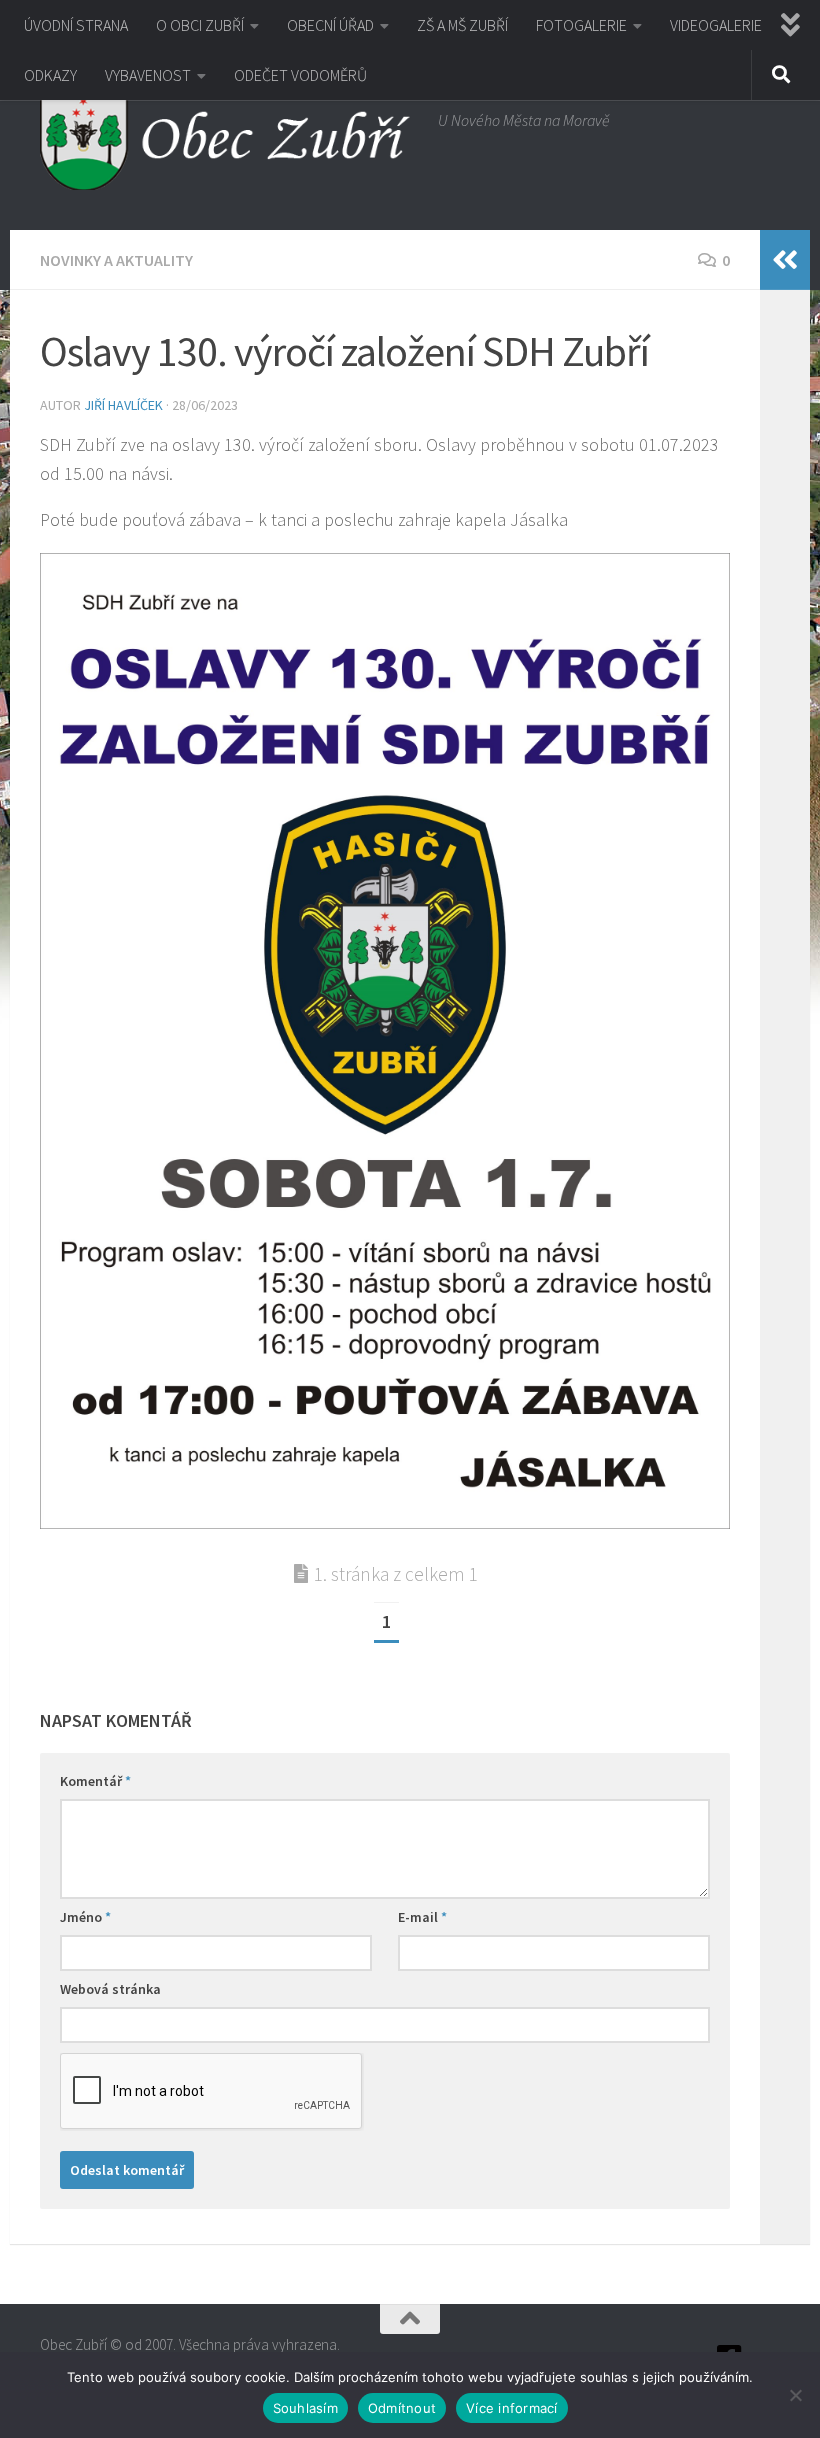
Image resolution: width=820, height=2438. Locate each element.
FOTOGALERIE (581, 25)
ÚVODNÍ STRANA (76, 25)
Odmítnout (402, 2408)
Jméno (85, 1917)
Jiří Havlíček (123, 405)
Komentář (95, 1781)
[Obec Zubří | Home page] (229, 140)
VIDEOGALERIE (716, 25)
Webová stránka (110, 1989)
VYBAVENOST (148, 75)
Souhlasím (305, 2408)
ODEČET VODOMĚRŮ (300, 75)
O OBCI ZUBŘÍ (200, 25)
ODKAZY (50, 75)
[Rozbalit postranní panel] (785, 260)
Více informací (512, 2408)
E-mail (422, 1917)
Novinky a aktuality (116, 260)
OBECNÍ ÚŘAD (330, 25)
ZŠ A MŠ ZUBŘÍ (462, 25)
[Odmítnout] (795, 2395)
